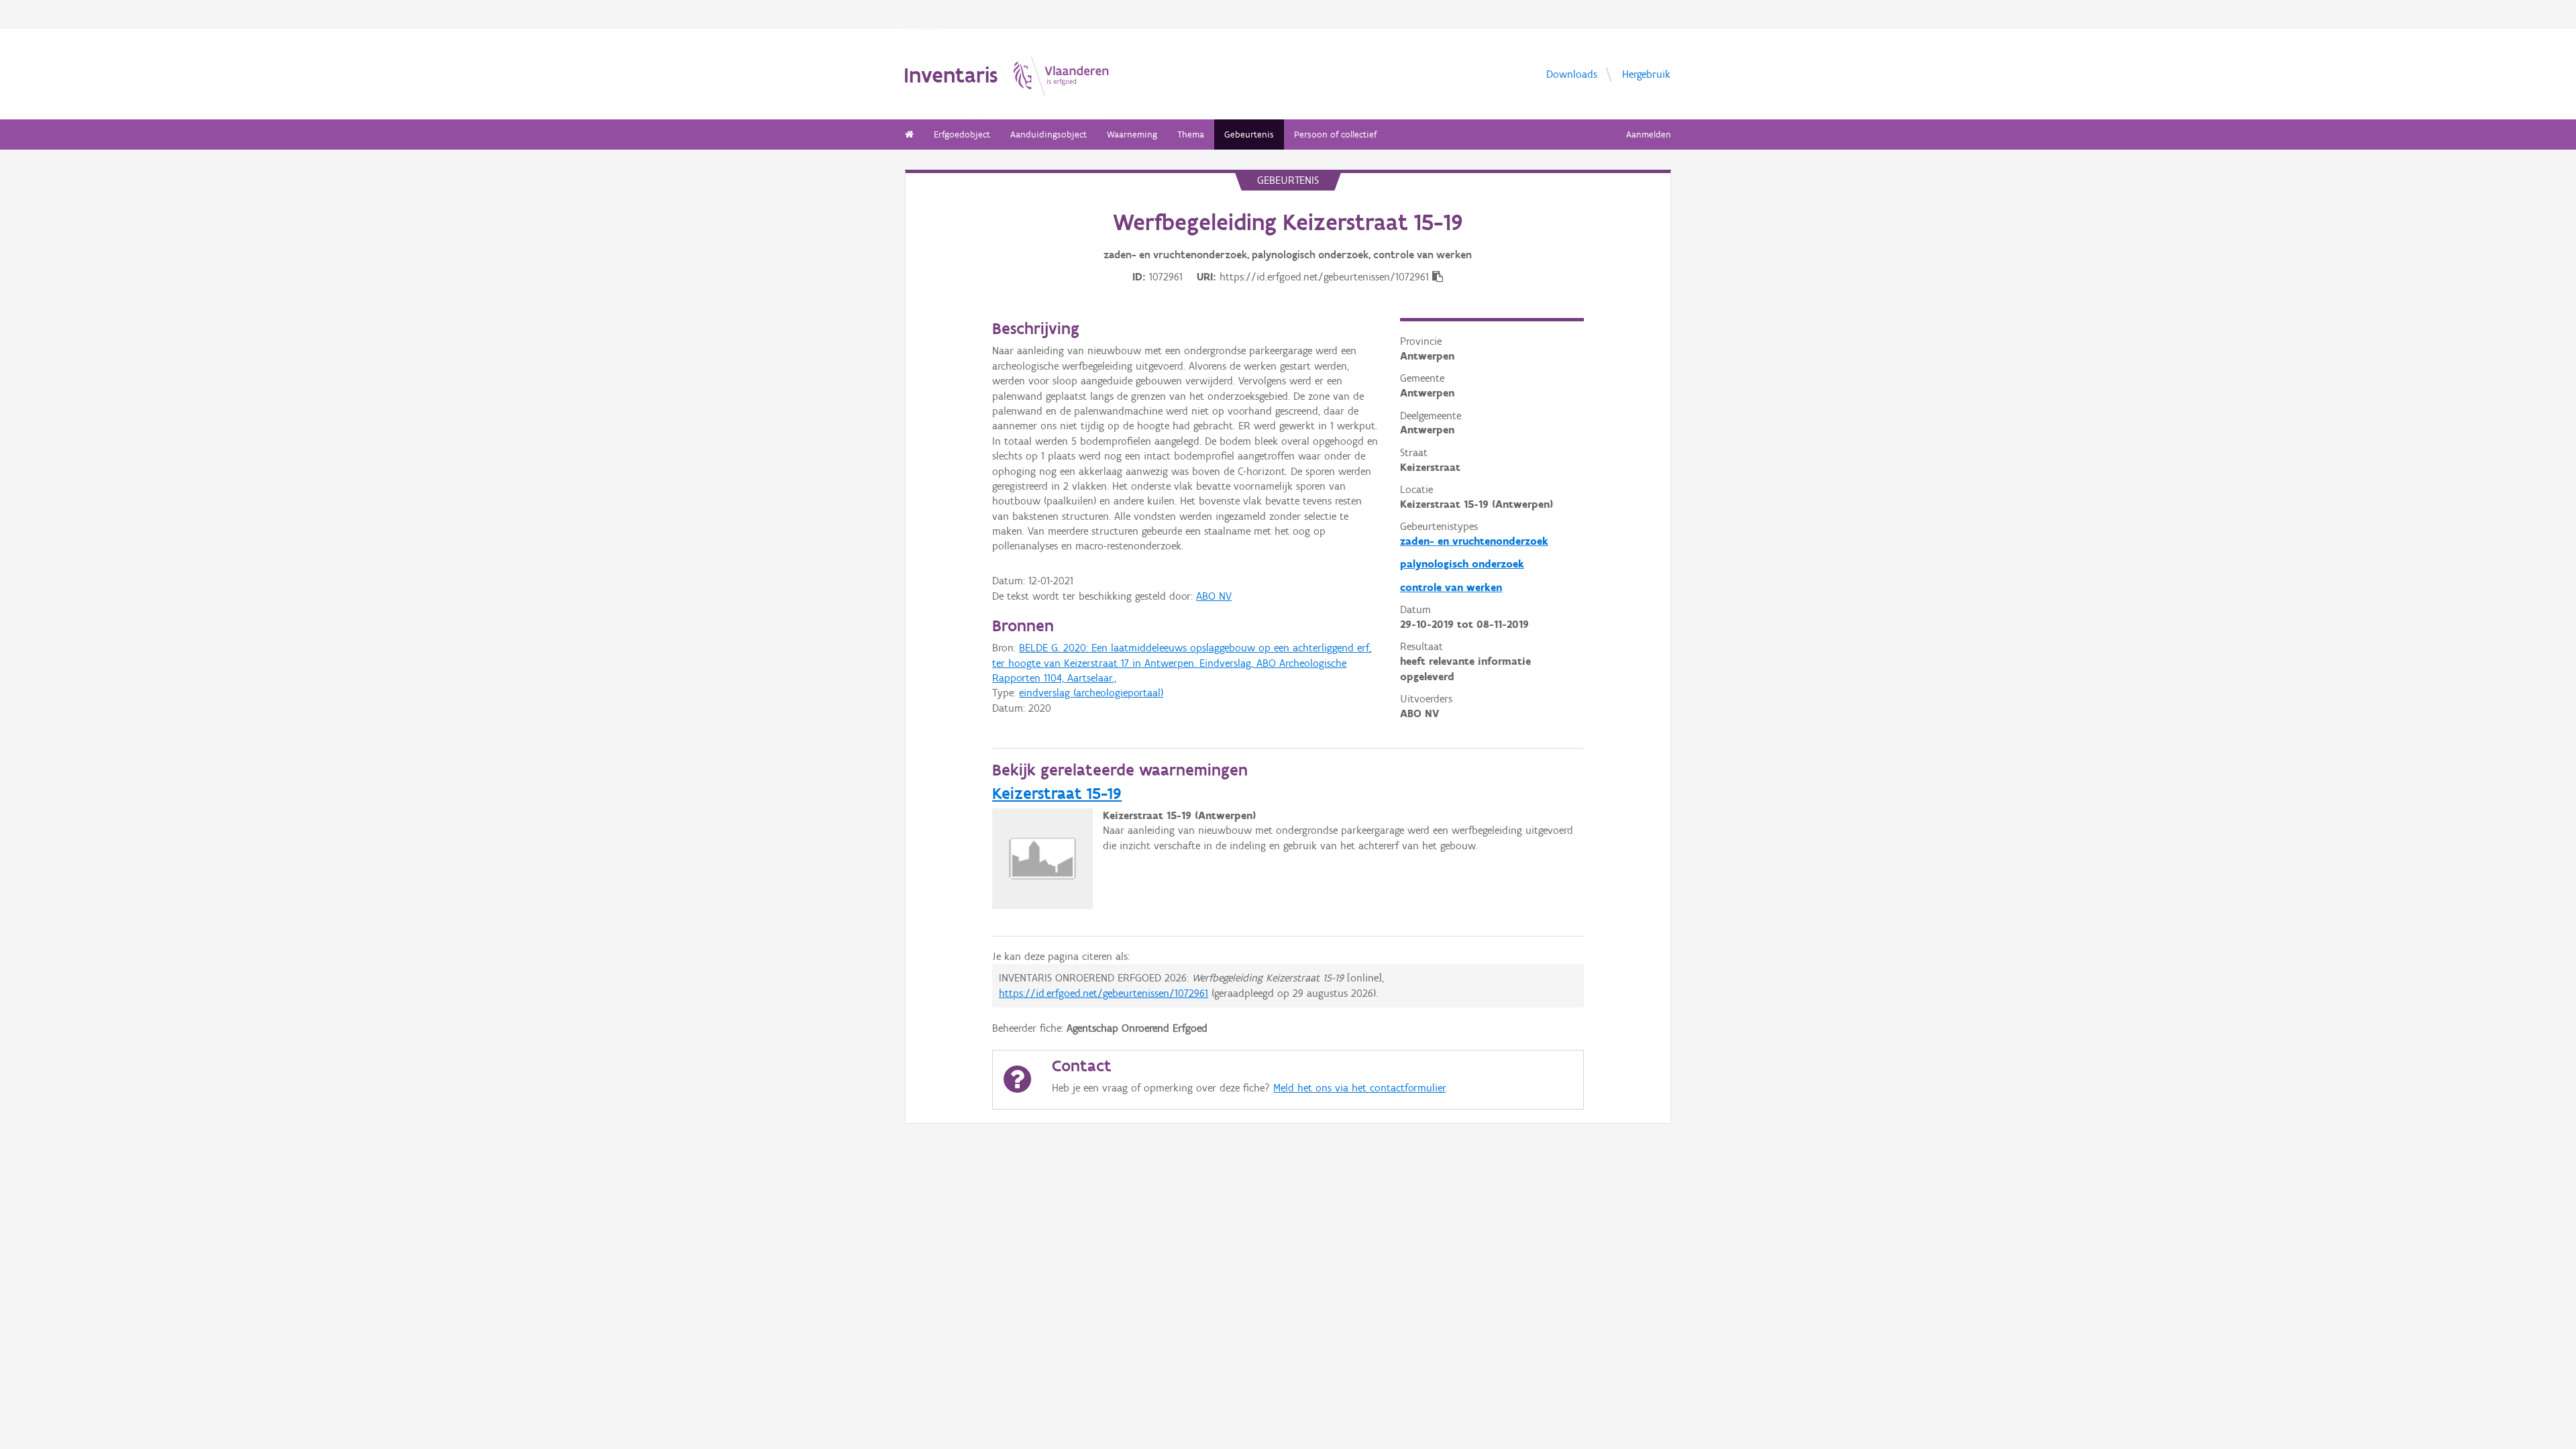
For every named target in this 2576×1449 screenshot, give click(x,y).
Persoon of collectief (1335, 135)
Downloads (1572, 73)
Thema (1191, 135)
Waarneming (1132, 135)
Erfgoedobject (962, 135)
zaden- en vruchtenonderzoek (1474, 541)
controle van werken (1451, 587)
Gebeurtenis (1249, 135)
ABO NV (1214, 596)
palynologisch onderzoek (1462, 564)
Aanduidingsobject (1049, 135)
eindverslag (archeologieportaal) (1091, 693)
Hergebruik (1646, 73)
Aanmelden (1649, 135)
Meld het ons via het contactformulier (1359, 1088)
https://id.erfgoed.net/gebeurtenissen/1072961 (1104, 993)
